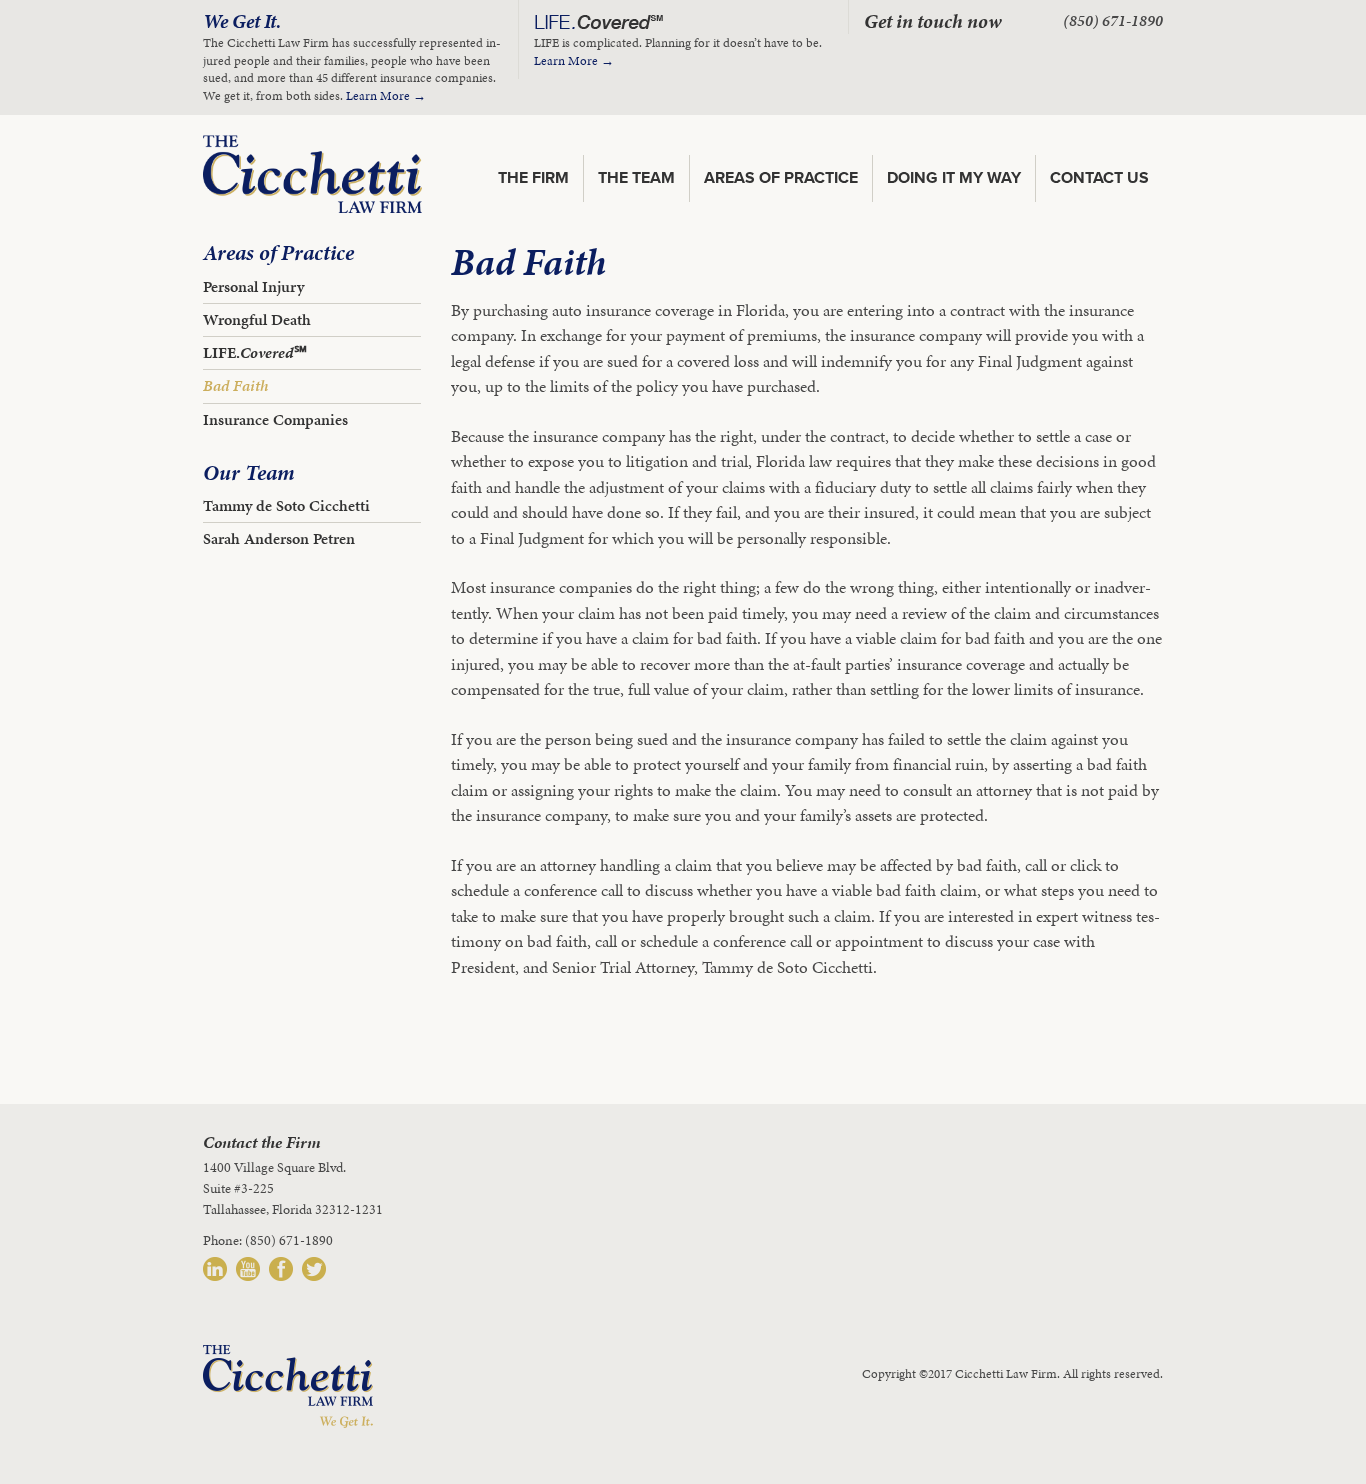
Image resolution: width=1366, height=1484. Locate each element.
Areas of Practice (781, 178)
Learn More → (386, 95)
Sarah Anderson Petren (279, 538)
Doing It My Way (954, 178)
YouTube (248, 1269)
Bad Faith (235, 385)
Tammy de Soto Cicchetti (286, 505)
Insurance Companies (275, 419)
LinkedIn (215, 1269)
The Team (636, 178)
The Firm (533, 178)
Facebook (281, 1269)
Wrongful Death (257, 319)
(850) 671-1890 (1113, 21)
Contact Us (1099, 178)
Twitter (314, 1269)
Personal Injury (253, 286)
